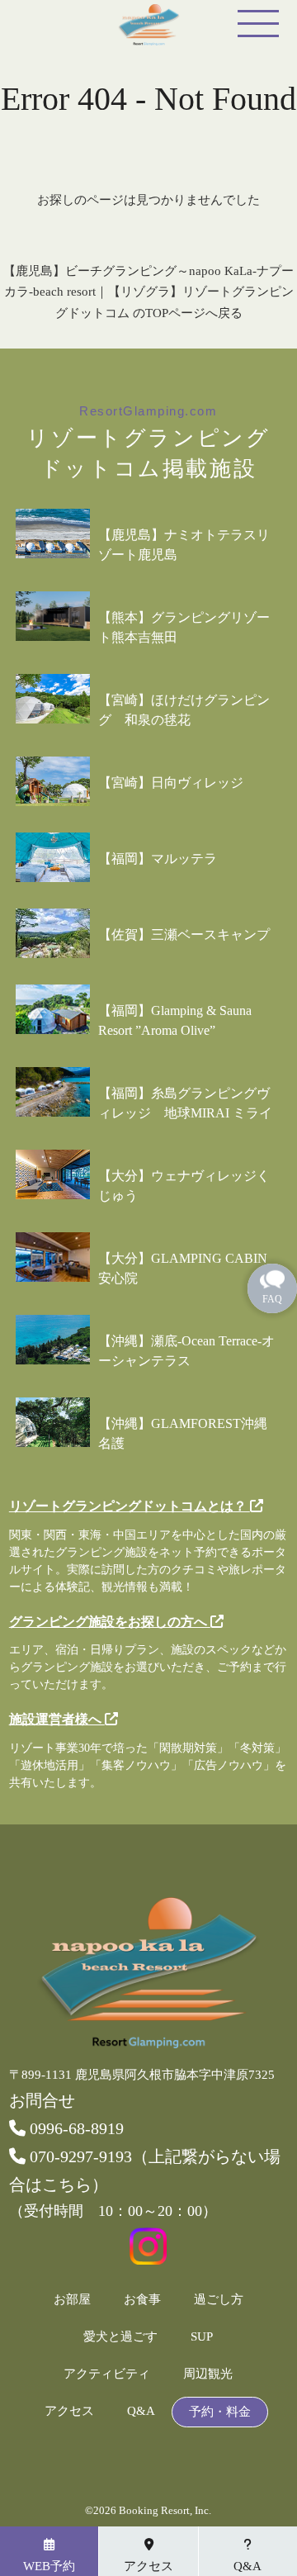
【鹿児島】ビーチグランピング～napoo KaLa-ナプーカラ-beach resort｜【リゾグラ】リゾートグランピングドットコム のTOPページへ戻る (148, 292)
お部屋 (72, 2300)
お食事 (142, 2300)
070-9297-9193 (79, 2156)
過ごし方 (219, 2300)
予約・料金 (220, 2412)
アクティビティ (107, 2374)
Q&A (141, 2411)
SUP (202, 2337)
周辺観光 (208, 2374)
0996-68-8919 (75, 2128)
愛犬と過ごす (120, 2337)
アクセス (69, 2411)
